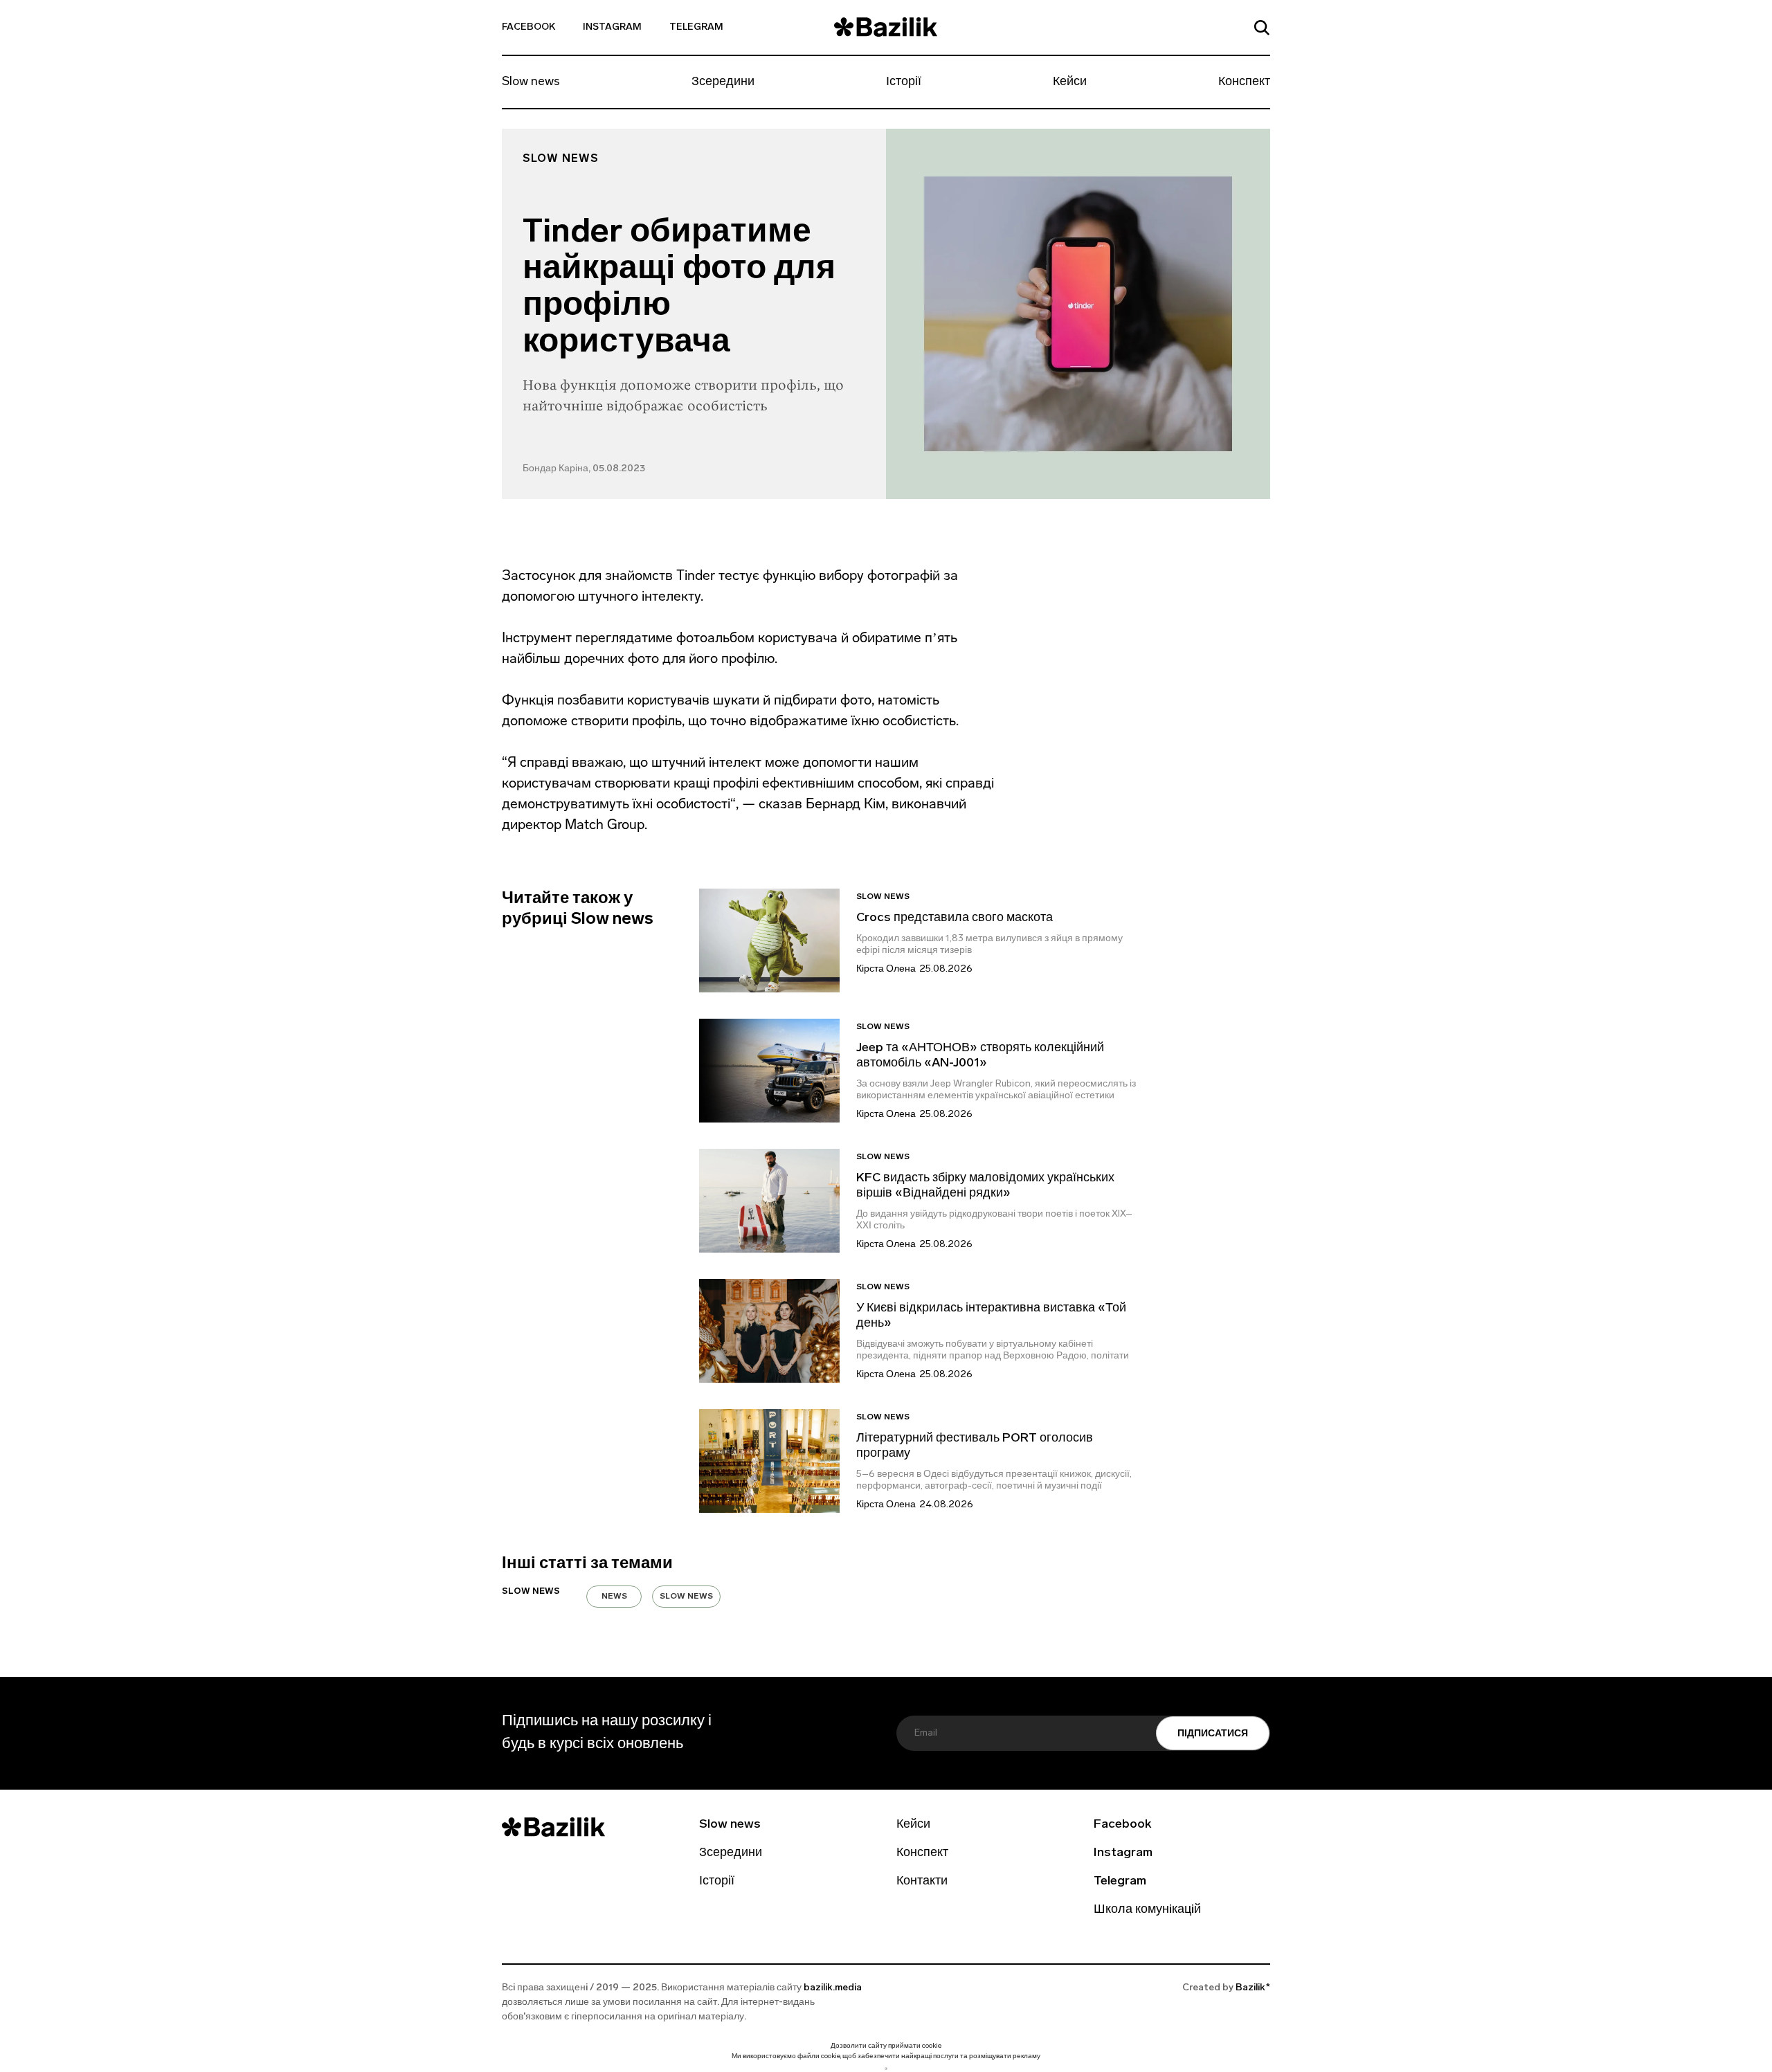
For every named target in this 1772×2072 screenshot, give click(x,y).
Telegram (696, 27)
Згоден (886, 2068)
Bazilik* (1253, 1988)
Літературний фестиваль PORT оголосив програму (975, 1446)
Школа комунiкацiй (1147, 1910)
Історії (904, 82)
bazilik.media (833, 1988)
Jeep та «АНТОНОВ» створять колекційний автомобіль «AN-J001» (980, 1056)
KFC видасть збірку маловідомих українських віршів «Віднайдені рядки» (985, 1186)
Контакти (922, 1882)
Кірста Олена (886, 969)
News (614, 1597)
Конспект (1244, 82)
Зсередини (723, 82)
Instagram (612, 27)
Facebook (528, 27)
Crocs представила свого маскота (956, 918)
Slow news (531, 82)
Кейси (1070, 82)
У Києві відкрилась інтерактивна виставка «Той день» (991, 1316)
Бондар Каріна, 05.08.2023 (584, 469)
